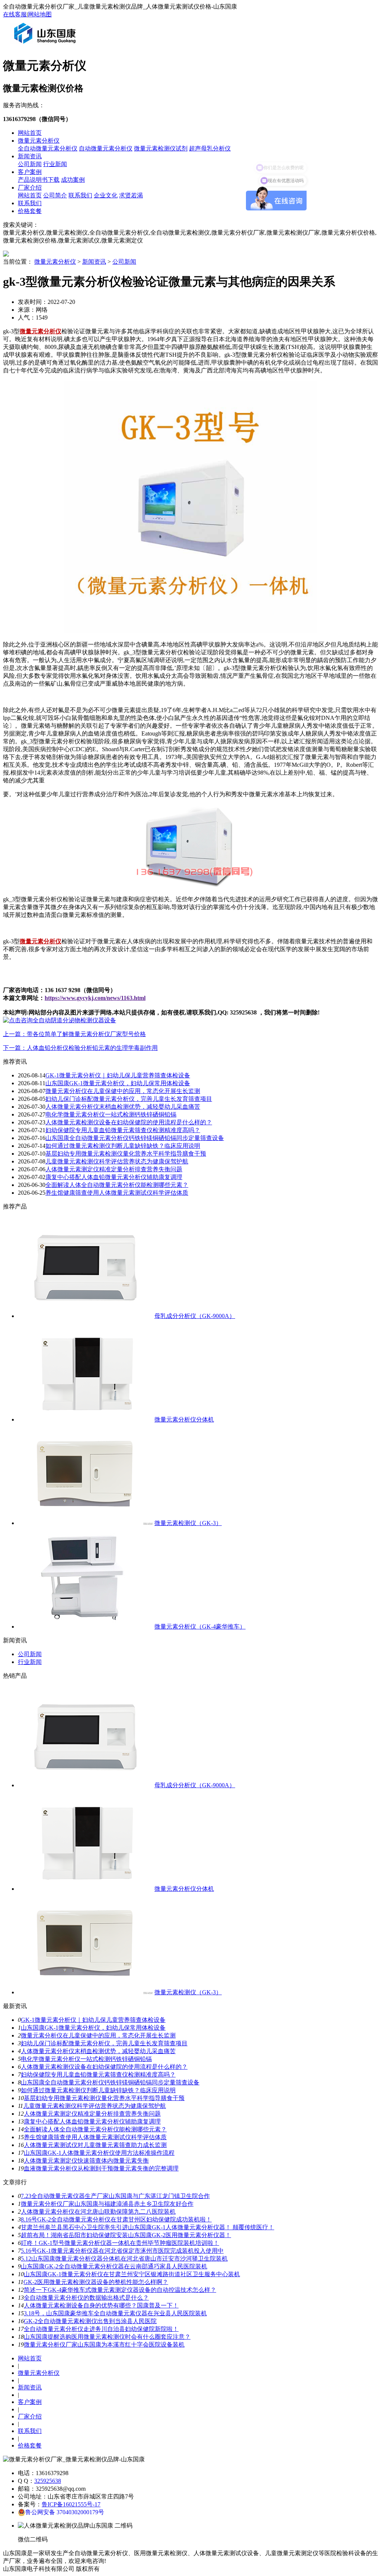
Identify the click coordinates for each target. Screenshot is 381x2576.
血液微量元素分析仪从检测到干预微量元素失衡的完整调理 (101, 2168)
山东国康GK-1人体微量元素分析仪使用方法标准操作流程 (99, 2153)
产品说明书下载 (39, 180)
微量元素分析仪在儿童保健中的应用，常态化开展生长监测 (123, 1091)
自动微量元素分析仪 (106, 148)
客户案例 (30, 172)
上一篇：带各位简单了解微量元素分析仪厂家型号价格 (74, 1034)
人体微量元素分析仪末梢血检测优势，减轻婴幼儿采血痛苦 (123, 1107)
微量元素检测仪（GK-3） (188, 1523)
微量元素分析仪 (39, 141)
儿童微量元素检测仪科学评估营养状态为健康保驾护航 (117, 1161)
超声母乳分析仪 (210, 148)
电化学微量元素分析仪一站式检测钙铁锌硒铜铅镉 (111, 1114)
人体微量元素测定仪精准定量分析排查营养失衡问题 (114, 1169)
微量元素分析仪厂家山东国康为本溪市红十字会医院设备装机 (104, 2345)
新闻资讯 (30, 156)
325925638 (48, 2481)
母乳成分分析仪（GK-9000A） (195, 1316)
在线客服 (15, 14)
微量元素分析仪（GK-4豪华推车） (200, 1627)
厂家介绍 (30, 188)
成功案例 (73, 180)
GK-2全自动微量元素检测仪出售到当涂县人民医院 (90, 2321)
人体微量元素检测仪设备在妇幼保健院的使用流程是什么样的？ (129, 1122)
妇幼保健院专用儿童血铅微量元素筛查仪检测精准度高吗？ (123, 1130)
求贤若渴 (131, 195)
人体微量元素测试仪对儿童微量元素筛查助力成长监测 (95, 2145)
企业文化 (106, 195)
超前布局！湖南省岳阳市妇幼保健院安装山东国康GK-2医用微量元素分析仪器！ (126, 2235)
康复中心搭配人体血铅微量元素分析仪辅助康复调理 (114, 1177)
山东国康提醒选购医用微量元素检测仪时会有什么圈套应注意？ (107, 2337)
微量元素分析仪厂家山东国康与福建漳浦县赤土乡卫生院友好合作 (107, 2204)
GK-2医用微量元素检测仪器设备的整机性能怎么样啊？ (96, 2282)
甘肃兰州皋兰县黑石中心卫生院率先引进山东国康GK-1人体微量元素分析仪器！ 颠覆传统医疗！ (148, 2227)
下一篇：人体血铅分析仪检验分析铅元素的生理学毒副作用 (80, 1048)
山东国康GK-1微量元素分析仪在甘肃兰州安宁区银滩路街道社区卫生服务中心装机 (132, 2274)
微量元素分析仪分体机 (184, 1419)
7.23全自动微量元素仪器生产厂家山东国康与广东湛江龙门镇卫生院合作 (115, 2196)
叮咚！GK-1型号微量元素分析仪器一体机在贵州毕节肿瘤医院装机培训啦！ (120, 2243)
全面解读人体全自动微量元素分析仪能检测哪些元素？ (117, 1185)
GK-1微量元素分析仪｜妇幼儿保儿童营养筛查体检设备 (118, 1075)
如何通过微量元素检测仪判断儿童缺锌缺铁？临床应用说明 (123, 1146)
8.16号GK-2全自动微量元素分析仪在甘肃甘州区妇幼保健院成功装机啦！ (116, 2219)
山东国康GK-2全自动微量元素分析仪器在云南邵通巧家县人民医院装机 (114, 2266)
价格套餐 (30, 211)
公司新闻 (30, 164)
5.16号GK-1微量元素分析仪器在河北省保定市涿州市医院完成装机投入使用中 (122, 2251)
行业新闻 (55, 164)
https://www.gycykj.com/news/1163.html (95, 998)
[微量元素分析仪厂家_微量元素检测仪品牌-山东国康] (47, 46)
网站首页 (30, 133)
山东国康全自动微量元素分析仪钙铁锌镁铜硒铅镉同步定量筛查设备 (135, 1138)
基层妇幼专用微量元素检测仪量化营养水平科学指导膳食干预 (126, 1154)
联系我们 (80, 195)
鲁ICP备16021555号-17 (71, 2504)
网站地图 (40, 14)
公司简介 (55, 195)
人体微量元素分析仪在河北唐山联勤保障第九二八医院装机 (98, 2212)
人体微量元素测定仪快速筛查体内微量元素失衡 (86, 2161)
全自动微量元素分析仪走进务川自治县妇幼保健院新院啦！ (101, 2329)
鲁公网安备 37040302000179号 (65, 2512)
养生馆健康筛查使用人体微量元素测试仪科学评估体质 (117, 1193)
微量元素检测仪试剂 (161, 148)
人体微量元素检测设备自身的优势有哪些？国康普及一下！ (101, 2305)
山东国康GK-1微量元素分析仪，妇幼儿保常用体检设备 (118, 1083)
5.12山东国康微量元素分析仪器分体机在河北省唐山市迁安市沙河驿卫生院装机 (124, 2259)
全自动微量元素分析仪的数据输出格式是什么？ (86, 2298)
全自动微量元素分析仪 (48, 148)
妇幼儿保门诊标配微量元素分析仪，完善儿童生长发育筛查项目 (129, 1099)
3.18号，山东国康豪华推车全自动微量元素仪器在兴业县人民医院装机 (115, 2313)
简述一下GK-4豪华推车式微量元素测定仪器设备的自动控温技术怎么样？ (120, 2290)
